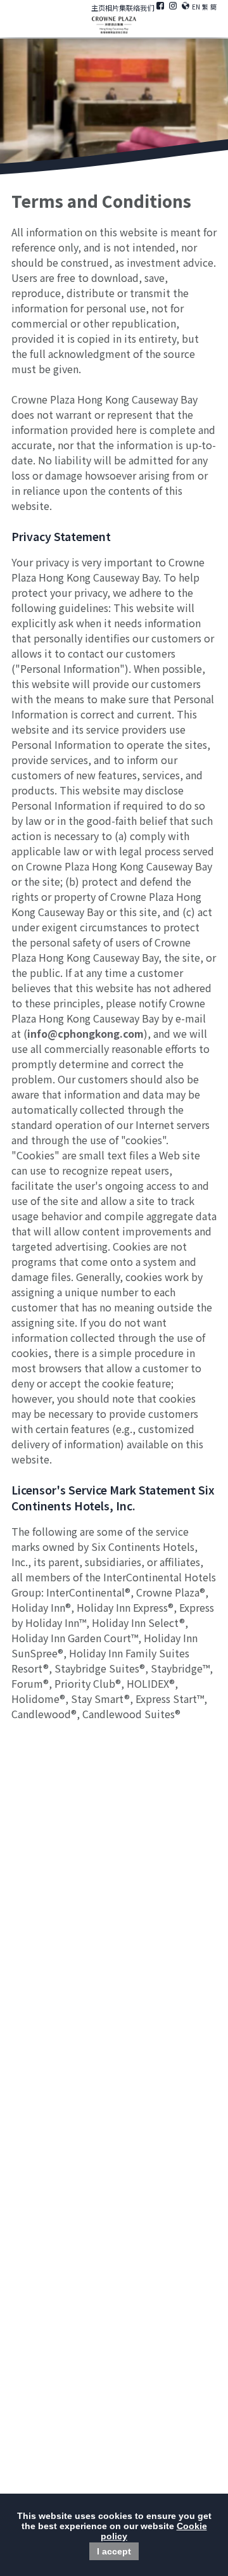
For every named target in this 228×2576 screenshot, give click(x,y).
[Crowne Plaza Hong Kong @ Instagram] (173, 8)
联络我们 (140, 8)
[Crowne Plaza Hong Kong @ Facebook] (160, 8)
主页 (98, 8)
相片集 (116, 8)
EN (196, 7)
